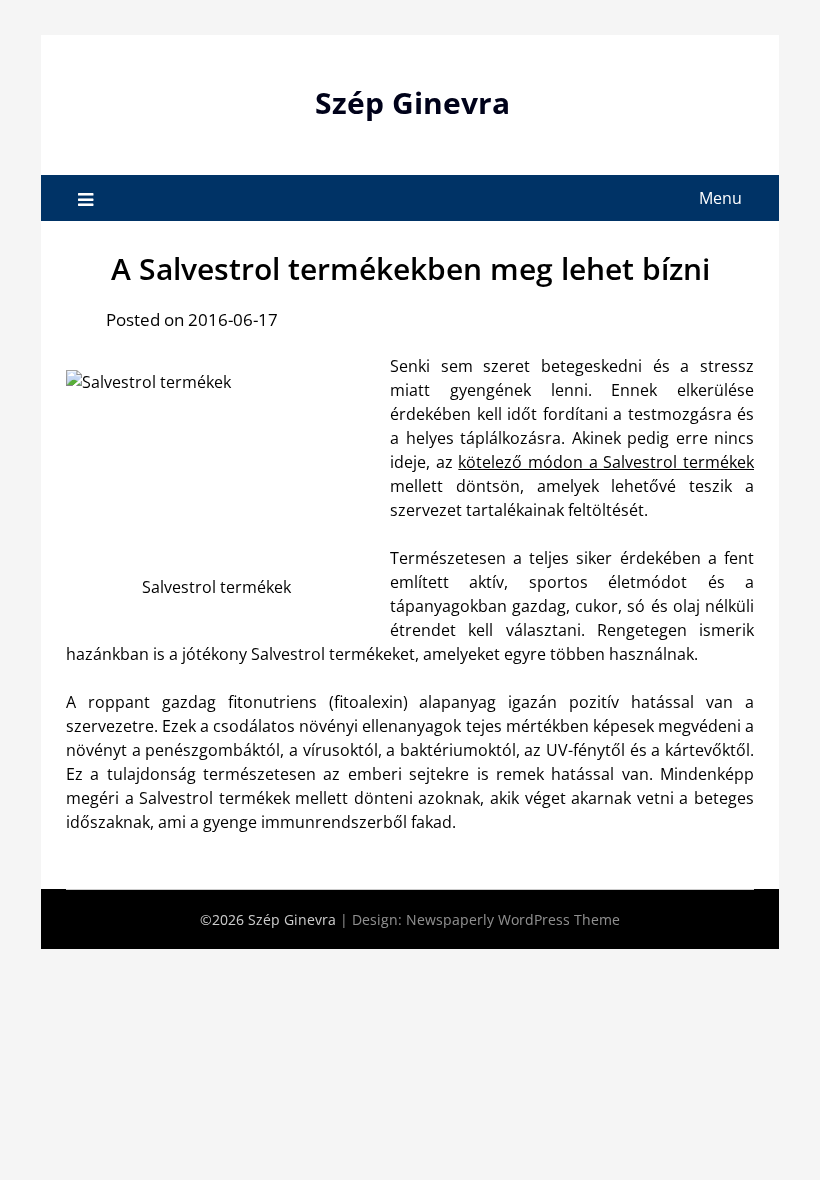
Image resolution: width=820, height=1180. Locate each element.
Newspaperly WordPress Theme (513, 919)
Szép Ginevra (412, 102)
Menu (720, 198)
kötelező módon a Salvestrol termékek (606, 462)
